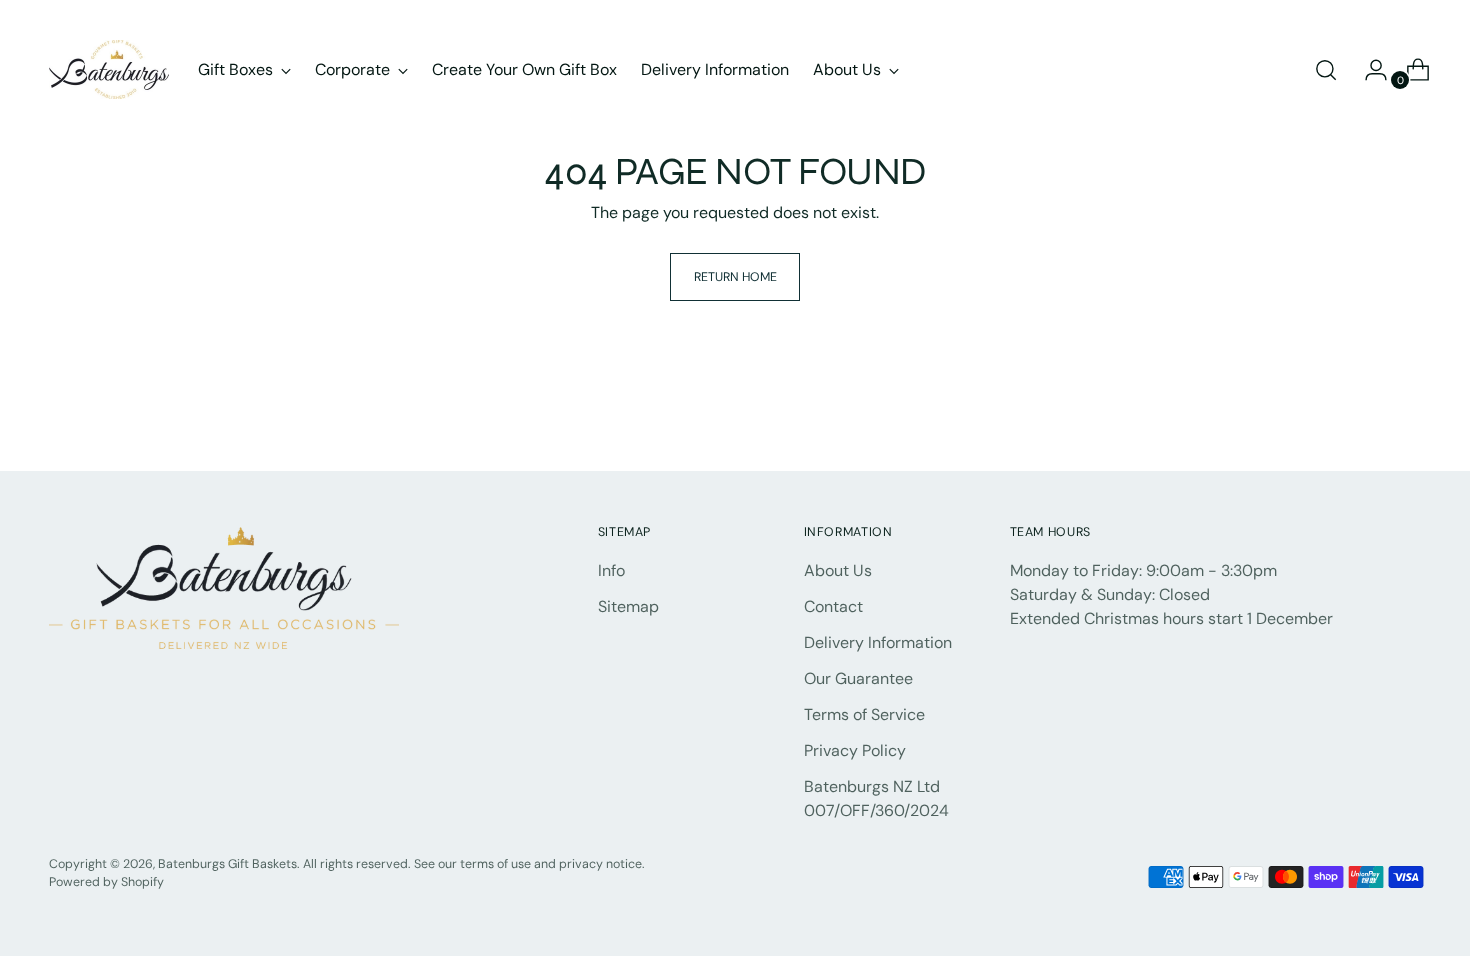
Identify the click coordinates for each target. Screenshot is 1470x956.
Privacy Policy (855, 750)
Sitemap (628, 606)
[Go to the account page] (1368, 70)
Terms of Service (864, 714)
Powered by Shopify (106, 882)
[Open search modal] (1326, 70)
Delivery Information (878, 642)
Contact (833, 606)
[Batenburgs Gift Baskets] (109, 69)
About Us (838, 570)
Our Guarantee (858, 678)
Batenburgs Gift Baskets (227, 864)
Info (611, 570)
